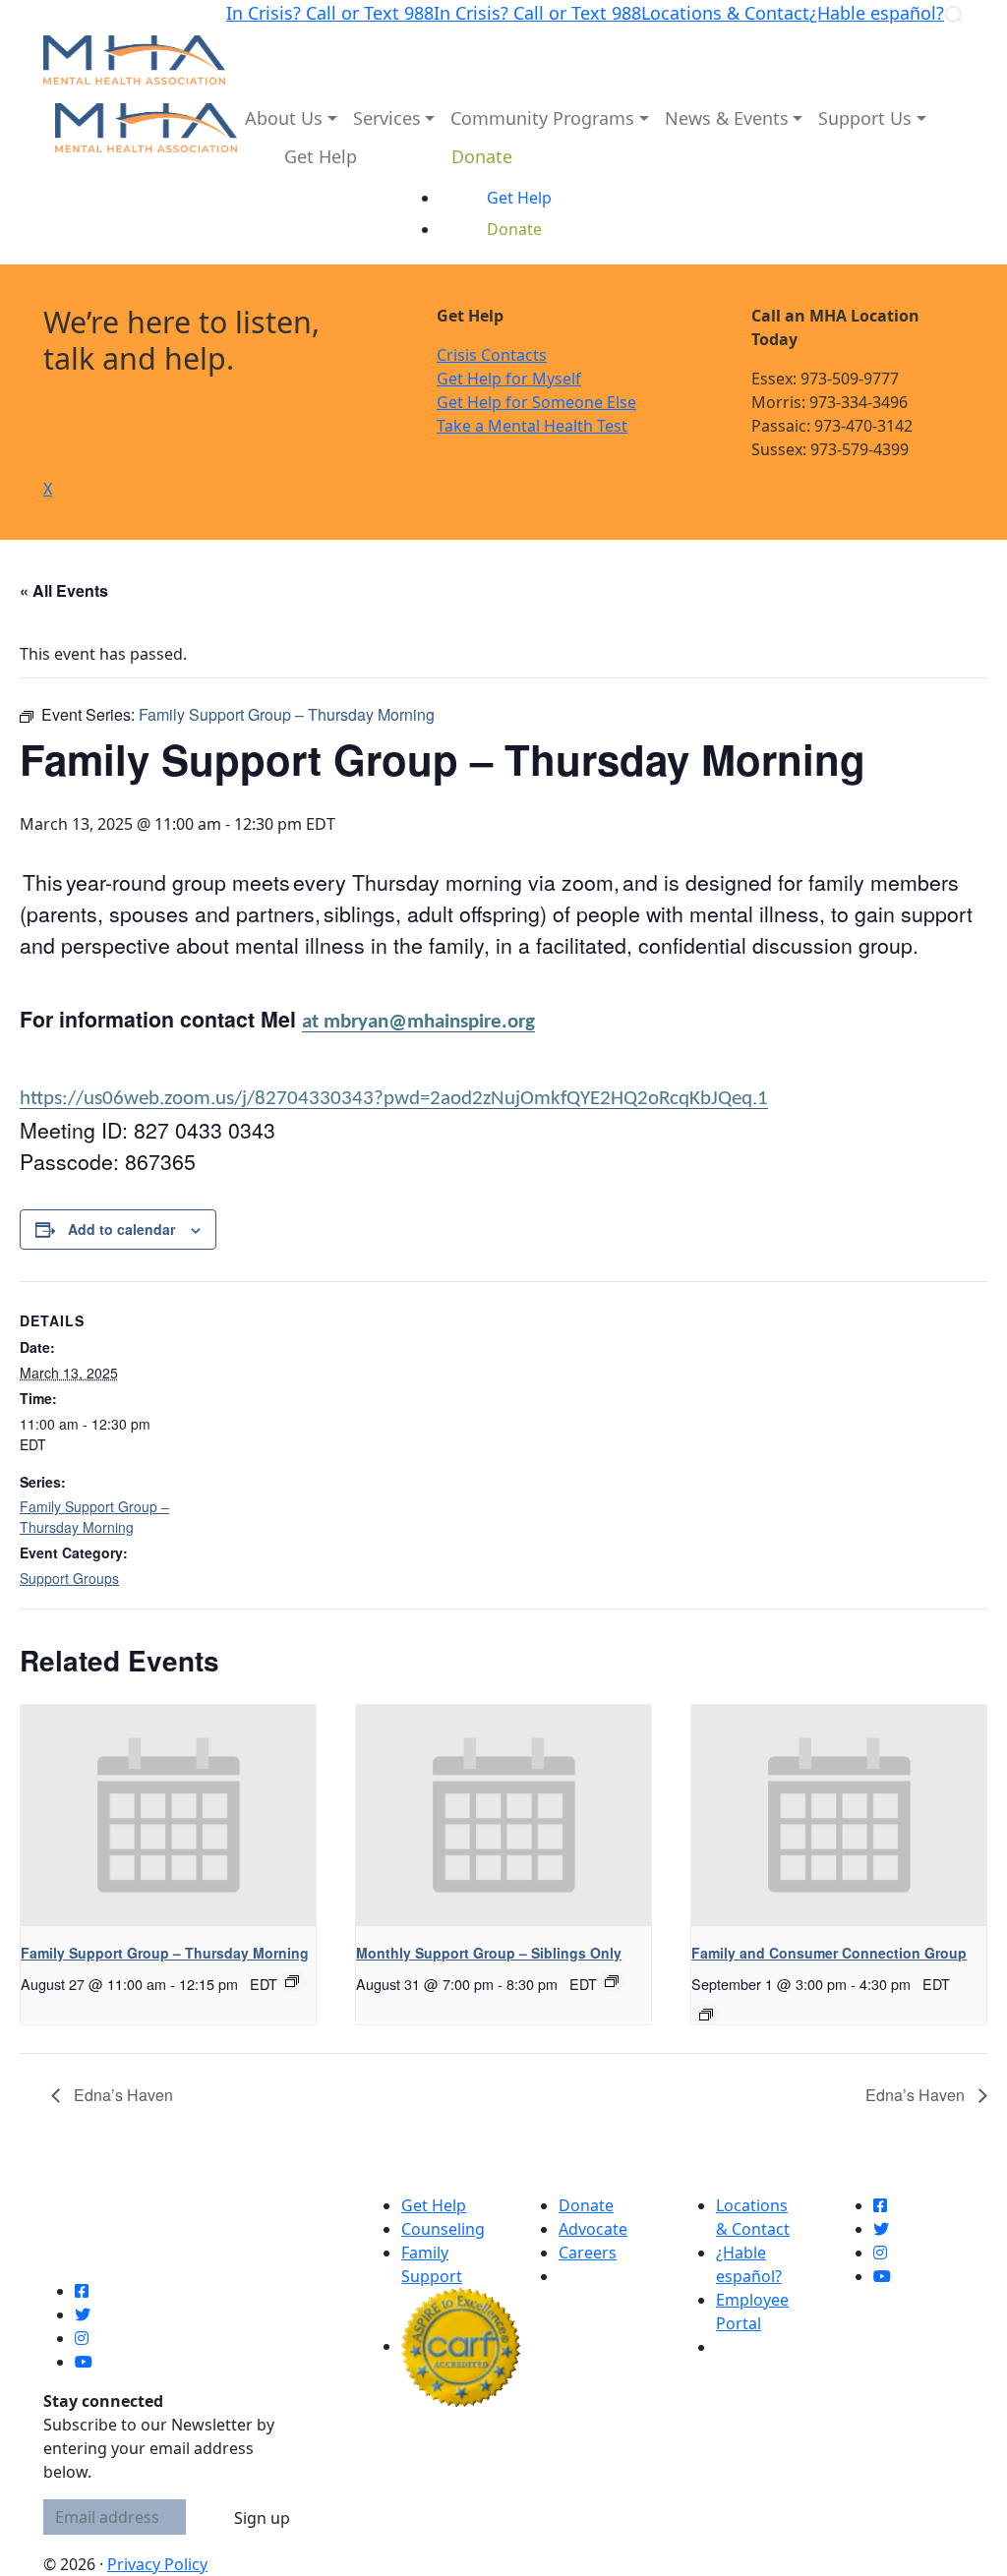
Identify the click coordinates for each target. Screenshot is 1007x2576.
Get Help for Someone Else (536, 402)
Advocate (593, 2229)
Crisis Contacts (492, 355)
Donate (586, 2205)
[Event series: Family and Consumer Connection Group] (706, 2015)
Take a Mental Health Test (532, 426)
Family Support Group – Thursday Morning (94, 1517)
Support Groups (69, 1578)
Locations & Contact (725, 13)
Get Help (434, 2205)
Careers (588, 2253)
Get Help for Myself (509, 379)
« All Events (64, 590)
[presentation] (168, 1815)
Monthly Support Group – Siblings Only (489, 1953)
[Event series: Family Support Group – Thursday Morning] (292, 1981)
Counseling (443, 2229)
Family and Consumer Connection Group (829, 1953)
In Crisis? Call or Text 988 (330, 13)
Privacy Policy (157, 2564)
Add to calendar (121, 1229)
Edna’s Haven (121, 2095)
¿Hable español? (877, 13)
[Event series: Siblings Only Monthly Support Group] (612, 1981)
